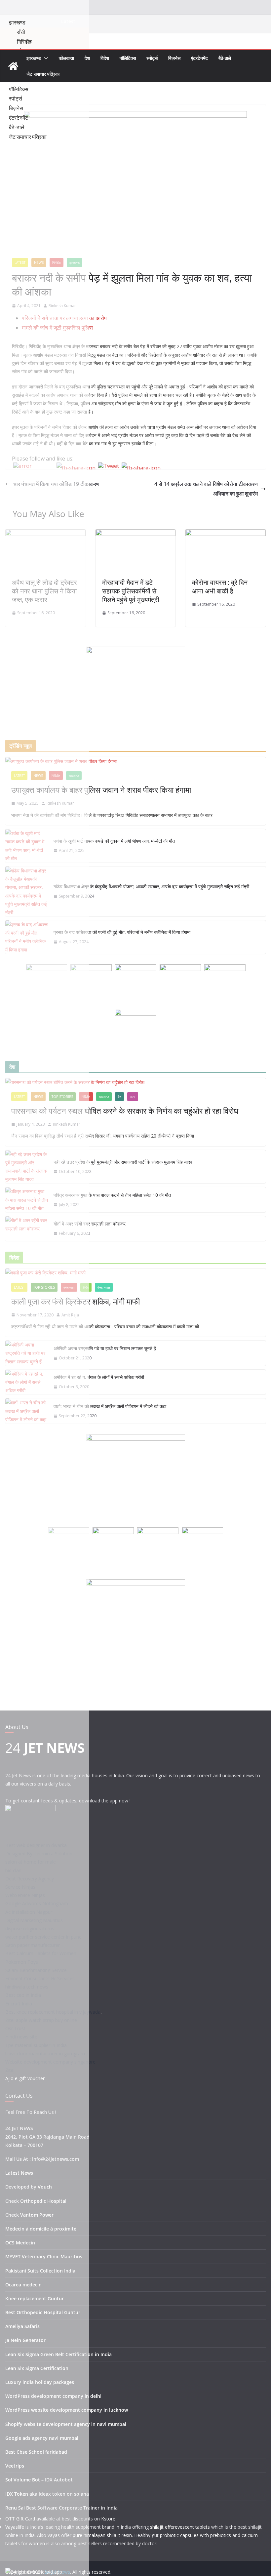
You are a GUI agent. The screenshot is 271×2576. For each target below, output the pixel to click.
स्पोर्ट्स (152, 58)
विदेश (105, 58)
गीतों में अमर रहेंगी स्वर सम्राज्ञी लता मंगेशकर (90, 1224)
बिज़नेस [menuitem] (16, 108)
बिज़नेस (174, 58)
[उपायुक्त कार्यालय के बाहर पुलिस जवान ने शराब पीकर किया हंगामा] (135, 761)
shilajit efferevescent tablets (180, 2527)
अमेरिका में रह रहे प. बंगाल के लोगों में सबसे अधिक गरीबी (99, 1377)
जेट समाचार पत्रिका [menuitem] (28, 137)
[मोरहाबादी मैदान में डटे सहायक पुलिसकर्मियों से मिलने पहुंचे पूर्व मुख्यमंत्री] (136, 534)
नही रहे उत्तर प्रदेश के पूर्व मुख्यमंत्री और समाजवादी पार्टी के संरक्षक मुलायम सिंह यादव (123, 1162)
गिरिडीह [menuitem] (24, 42)
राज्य (133, 1097)
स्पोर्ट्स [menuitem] (16, 99)
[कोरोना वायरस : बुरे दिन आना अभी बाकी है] (226, 534)
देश (87, 58)
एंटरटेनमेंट (199, 58)
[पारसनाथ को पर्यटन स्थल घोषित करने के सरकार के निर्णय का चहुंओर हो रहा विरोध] (135, 1082)
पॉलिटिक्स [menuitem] (19, 89)
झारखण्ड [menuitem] (17, 22)
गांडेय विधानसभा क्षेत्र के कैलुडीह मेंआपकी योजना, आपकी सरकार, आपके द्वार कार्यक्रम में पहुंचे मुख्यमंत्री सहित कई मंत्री (151, 886)
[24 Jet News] (13, 66)
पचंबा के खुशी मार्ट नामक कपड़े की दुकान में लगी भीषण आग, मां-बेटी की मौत (114, 841)
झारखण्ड (34, 58)
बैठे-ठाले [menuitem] (17, 127)
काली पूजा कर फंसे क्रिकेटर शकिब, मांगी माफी (76, 1301)
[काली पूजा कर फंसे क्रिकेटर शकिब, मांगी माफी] (135, 1273)
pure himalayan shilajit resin (102, 2535)
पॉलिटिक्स (128, 58)
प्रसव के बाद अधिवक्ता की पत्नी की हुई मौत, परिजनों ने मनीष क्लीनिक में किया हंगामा (122, 932)
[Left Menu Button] (7, 11)
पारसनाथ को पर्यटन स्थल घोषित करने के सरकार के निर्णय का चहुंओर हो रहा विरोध (125, 1111)
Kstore (108, 2519)
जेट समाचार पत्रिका (43, 74)
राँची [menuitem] (21, 32)
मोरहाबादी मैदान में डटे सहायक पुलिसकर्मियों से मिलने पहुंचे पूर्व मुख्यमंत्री (131, 591)
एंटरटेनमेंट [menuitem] (19, 118)
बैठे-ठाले (225, 58)
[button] (45, 58)
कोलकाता (66, 58)
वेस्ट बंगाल (104, 1287)
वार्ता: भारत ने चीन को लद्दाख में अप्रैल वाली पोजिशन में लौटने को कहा (110, 1406)
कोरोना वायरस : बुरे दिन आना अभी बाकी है (220, 587)
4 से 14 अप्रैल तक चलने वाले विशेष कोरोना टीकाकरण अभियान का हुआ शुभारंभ (206, 489)
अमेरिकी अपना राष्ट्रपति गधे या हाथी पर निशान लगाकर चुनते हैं (105, 1348)
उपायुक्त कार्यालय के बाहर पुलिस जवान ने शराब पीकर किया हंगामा (101, 790)
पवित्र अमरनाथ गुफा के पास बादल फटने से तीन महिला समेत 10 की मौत (112, 1195)
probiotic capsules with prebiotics (195, 2535)
